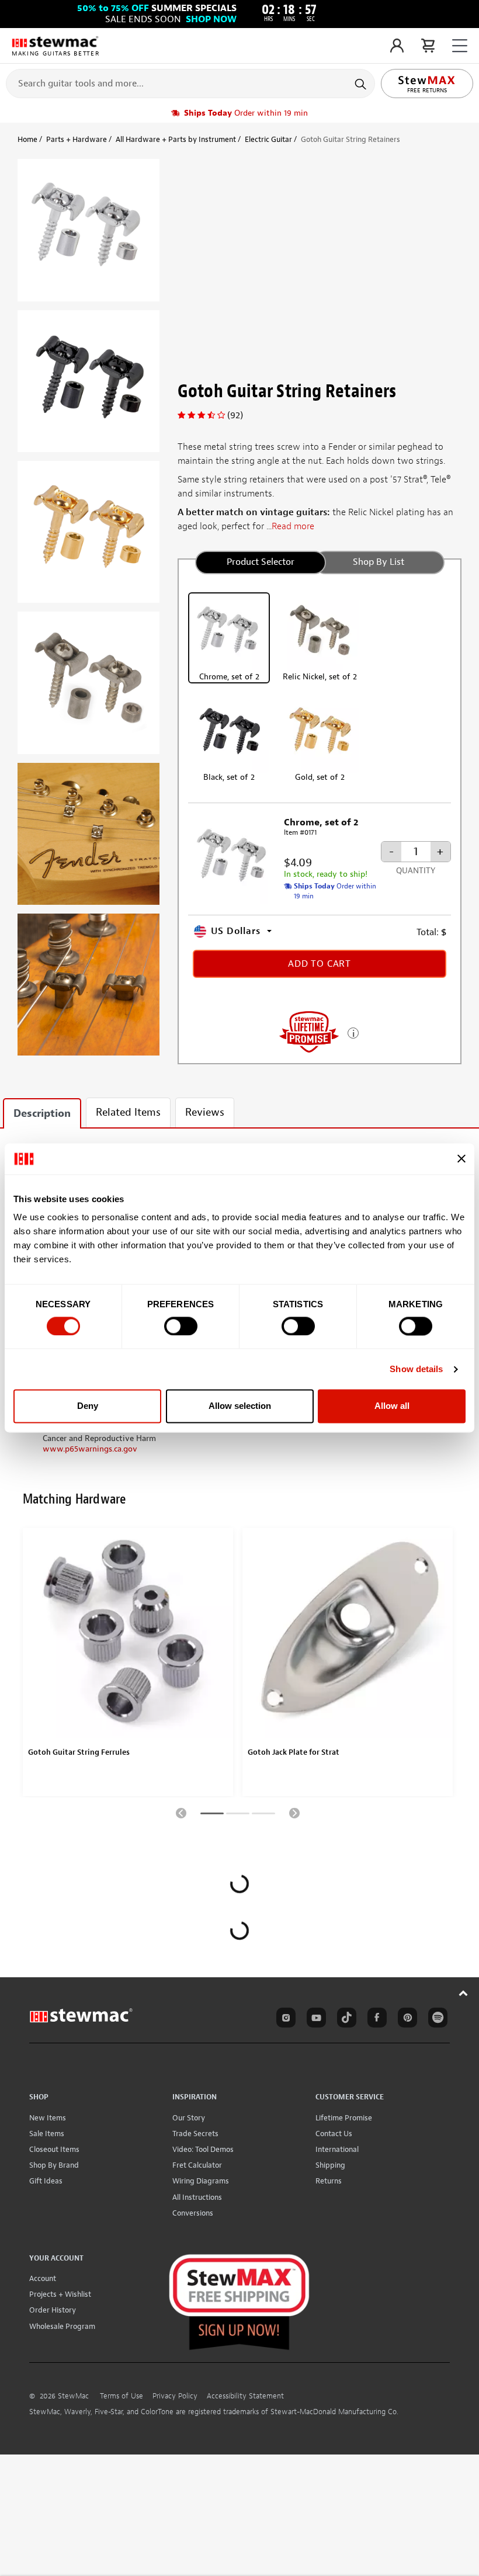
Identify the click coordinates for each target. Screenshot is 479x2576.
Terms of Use (122, 2396)
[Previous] (181, 1813)
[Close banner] (461, 1159)
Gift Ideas (46, 2181)
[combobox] (190, 83)
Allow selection (240, 1406)
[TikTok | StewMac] (345, 2019)
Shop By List (379, 562)
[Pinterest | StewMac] (405, 2019)
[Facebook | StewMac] (375, 2019)
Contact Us (334, 2134)
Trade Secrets (195, 2134)
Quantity (416, 871)
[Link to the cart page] (428, 46)
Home (27, 139)
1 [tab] (212, 1815)
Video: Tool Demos (203, 2149)
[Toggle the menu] (460, 46)
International (337, 2149)
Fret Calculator (197, 2165)
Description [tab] (42, 1114)
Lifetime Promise (344, 2118)
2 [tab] (238, 1815)
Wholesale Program (62, 2326)
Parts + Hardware (77, 139)
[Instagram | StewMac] (284, 2019)
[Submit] (362, 84)
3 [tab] (263, 1815)
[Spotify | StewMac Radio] (436, 2019)
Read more (293, 526)
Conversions (193, 2213)
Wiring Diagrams (201, 2181)
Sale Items (47, 2134)
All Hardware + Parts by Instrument (176, 139)
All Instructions (197, 2197)
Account (43, 2278)
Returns (329, 2181)
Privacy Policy (175, 2396)
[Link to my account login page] (397, 46)
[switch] (181, 1326)
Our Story (189, 2118)
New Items (48, 2118)
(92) (235, 415)
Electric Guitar (268, 139)
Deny (88, 1406)
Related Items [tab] (128, 1112)
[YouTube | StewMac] (314, 2019)
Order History (53, 2310)
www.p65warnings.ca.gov (90, 1449)
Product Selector (261, 562)
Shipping (330, 2165)
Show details (416, 1369)
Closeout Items (54, 2149)
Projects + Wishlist (60, 2294)
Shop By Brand (54, 2165)
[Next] (294, 1813)
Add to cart (320, 964)
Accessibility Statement (245, 2396)
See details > (353, 1032)
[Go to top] (464, 1993)
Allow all (392, 1406)
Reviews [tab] (205, 1112)
